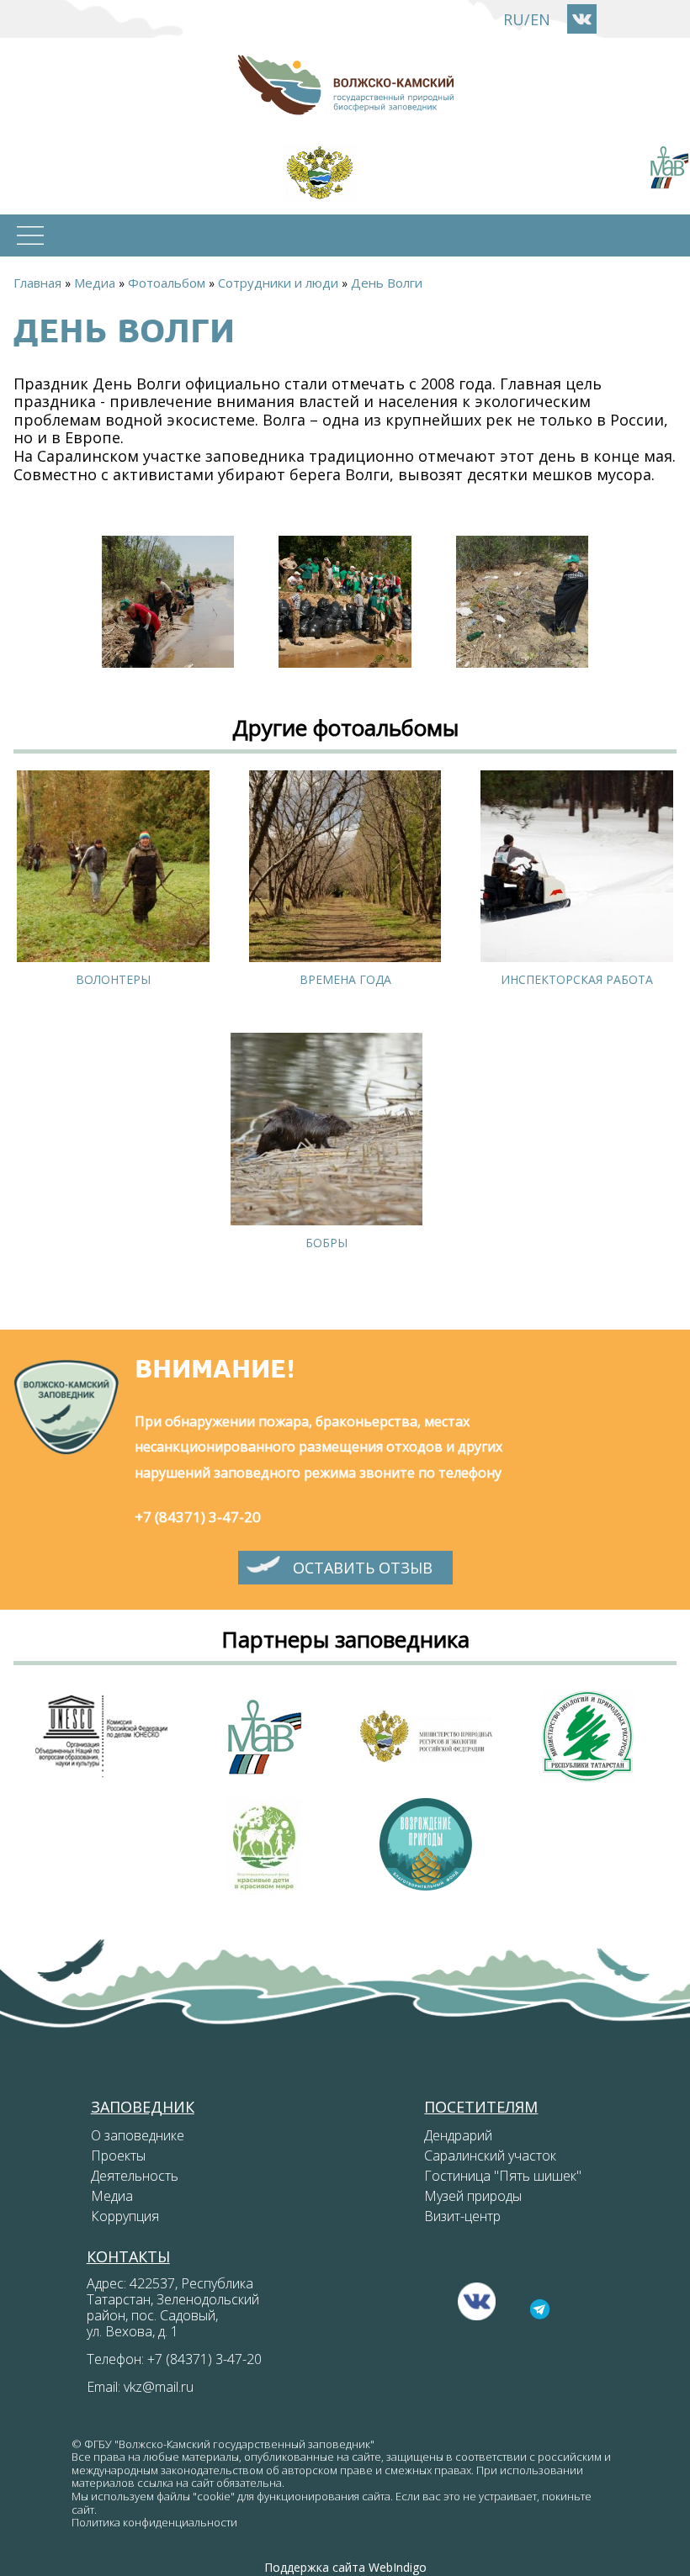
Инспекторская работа (577, 979)
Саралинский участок (490, 2155)
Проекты (118, 2155)
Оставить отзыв (363, 1568)
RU (514, 19)
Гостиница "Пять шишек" (503, 2176)
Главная (37, 283)
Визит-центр (462, 2216)
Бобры (326, 1243)
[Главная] (345, 85)
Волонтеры (113, 979)
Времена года (345, 979)
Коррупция (125, 2216)
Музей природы (473, 2196)
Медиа (95, 283)
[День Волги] (168, 602)
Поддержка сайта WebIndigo (345, 2567)
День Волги (387, 283)
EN (540, 19)
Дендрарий (458, 2135)
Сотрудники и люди (278, 283)
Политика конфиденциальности (154, 2522)
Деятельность (135, 2176)
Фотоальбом (167, 283)
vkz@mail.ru (159, 2387)
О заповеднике (138, 2135)
